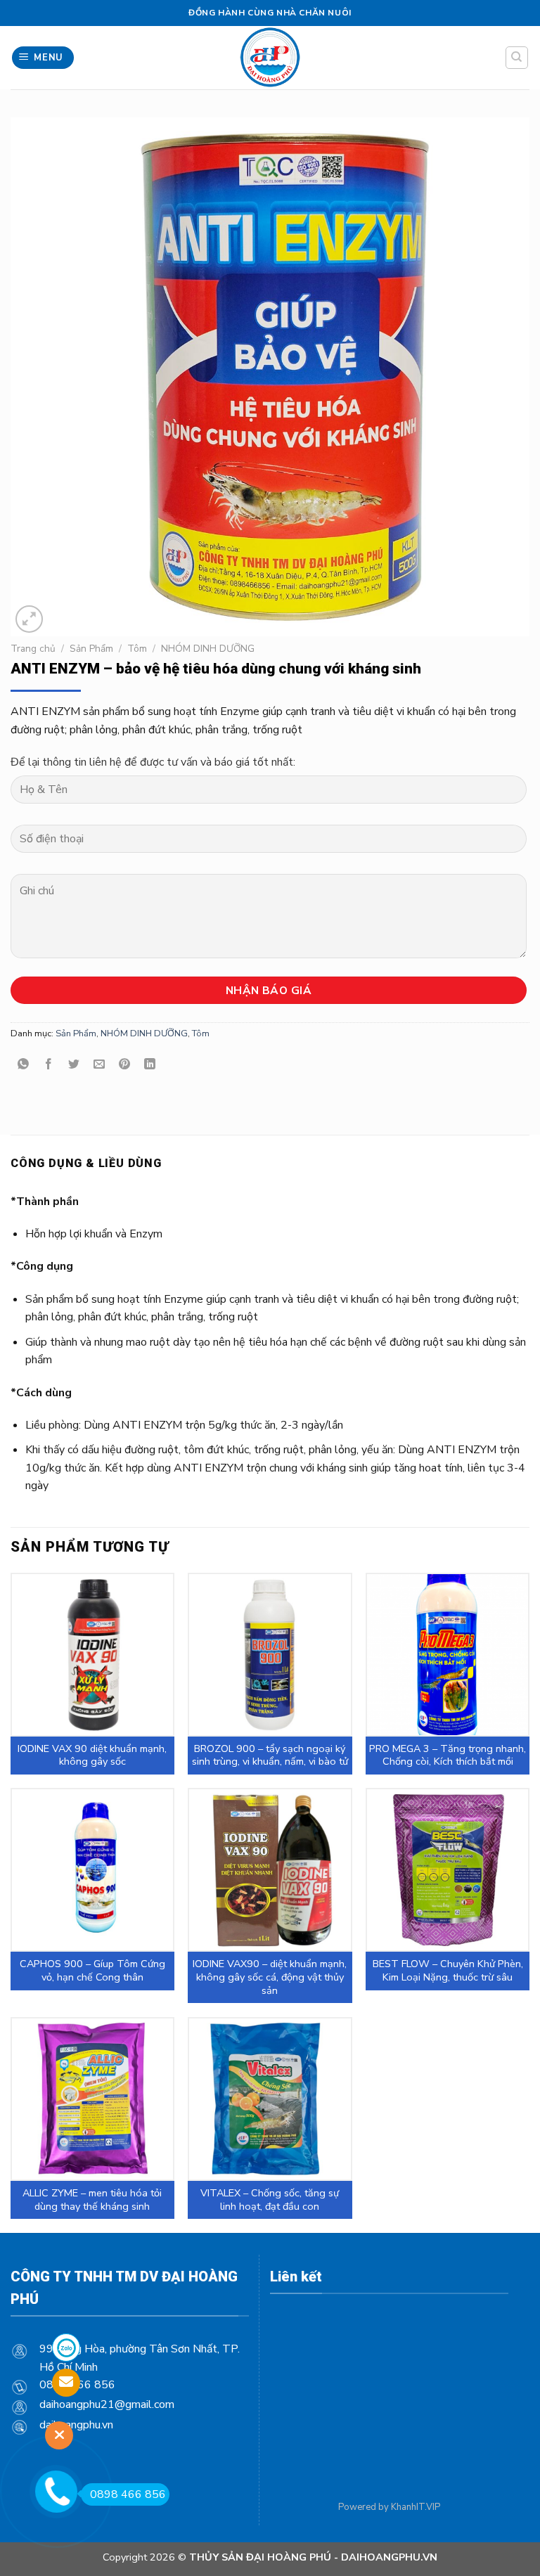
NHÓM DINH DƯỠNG (208, 649)
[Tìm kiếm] (517, 58)
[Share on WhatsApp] (24, 1065)
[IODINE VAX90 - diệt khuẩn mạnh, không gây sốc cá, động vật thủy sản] (270, 1870)
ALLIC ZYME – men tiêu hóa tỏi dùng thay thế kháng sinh (92, 2200)
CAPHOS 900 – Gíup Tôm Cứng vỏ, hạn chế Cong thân (92, 1970)
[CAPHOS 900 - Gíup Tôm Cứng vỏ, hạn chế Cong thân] (92, 1870)
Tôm (137, 649)
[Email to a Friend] (99, 1065)
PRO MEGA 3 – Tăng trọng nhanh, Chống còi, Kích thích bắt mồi (448, 1755)
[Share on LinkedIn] (150, 1065)
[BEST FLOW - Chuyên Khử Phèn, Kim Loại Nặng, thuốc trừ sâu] (448, 1870)
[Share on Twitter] (74, 1065)
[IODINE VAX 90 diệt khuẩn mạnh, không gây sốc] (92, 1655)
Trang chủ (33, 649)
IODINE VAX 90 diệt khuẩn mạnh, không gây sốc (92, 1755)
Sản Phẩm (91, 649)
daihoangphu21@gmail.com (107, 2404)
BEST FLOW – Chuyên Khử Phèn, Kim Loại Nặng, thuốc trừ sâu (448, 1970)
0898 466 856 (128, 2494)
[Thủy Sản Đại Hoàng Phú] (270, 58)
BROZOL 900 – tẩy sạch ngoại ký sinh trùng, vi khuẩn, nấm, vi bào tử (270, 1755)
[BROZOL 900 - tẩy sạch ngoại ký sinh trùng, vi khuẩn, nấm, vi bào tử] (270, 1655)
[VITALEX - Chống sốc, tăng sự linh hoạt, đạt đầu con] (270, 2099)
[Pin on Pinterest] (125, 1065)
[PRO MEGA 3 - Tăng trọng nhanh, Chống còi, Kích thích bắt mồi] (448, 1655)
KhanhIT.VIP (416, 2507)
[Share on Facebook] (49, 1065)
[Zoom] (29, 619)
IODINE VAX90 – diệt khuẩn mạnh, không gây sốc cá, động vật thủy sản (270, 1977)
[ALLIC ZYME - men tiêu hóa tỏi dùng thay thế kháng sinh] (92, 2099)
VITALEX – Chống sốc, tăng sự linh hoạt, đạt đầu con (270, 2200)
